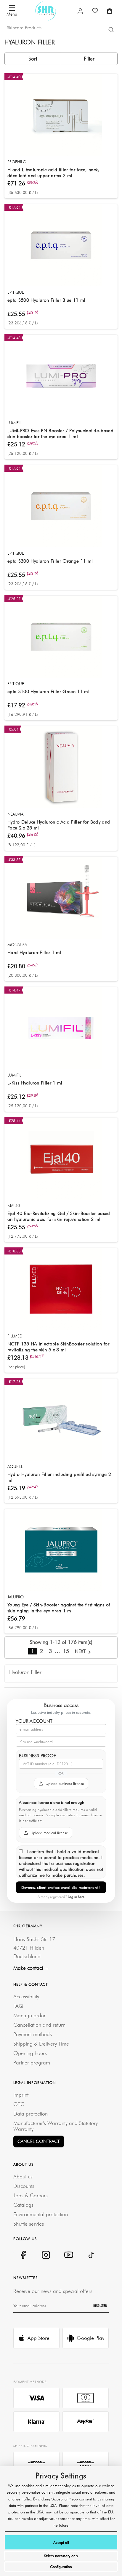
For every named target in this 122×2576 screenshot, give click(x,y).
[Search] (111, 29)
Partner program (32, 2063)
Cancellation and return (39, 2025)
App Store (38, 2338)
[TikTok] (91, 2255)
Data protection (30, 2114)
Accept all (61, 2542)
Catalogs (23, 2205)
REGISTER (100, 2306)
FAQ (18, 2006)
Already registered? (61, 1897)
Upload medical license (49, 1833)
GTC (19, 2104)
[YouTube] (69, 2255)
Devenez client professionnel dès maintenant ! (61, 1887)
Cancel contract (39, 2141)
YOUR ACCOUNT (34, 1721)
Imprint (21, 2095)
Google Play (90, 2338)
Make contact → (32, 1968)
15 (66, 1651)
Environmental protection (41, 2214)
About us (23, 2176)
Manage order (29, 2015)
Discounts (24, 2186)
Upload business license (65, 1783)
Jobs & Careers (30, 2195)
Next (81, 1651)
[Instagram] (46, 2255)
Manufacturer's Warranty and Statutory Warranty (56, 2126)
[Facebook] (23, 2255)
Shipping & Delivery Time (41, 2044)
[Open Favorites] (95, 11)
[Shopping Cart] (110, 11)
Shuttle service (29, 2224)
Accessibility (26, 1996)
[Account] (80, 11)
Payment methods (33, 2034)
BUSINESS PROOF (37, 1756)
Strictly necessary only (61, 2556)
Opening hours (30, 2053)
